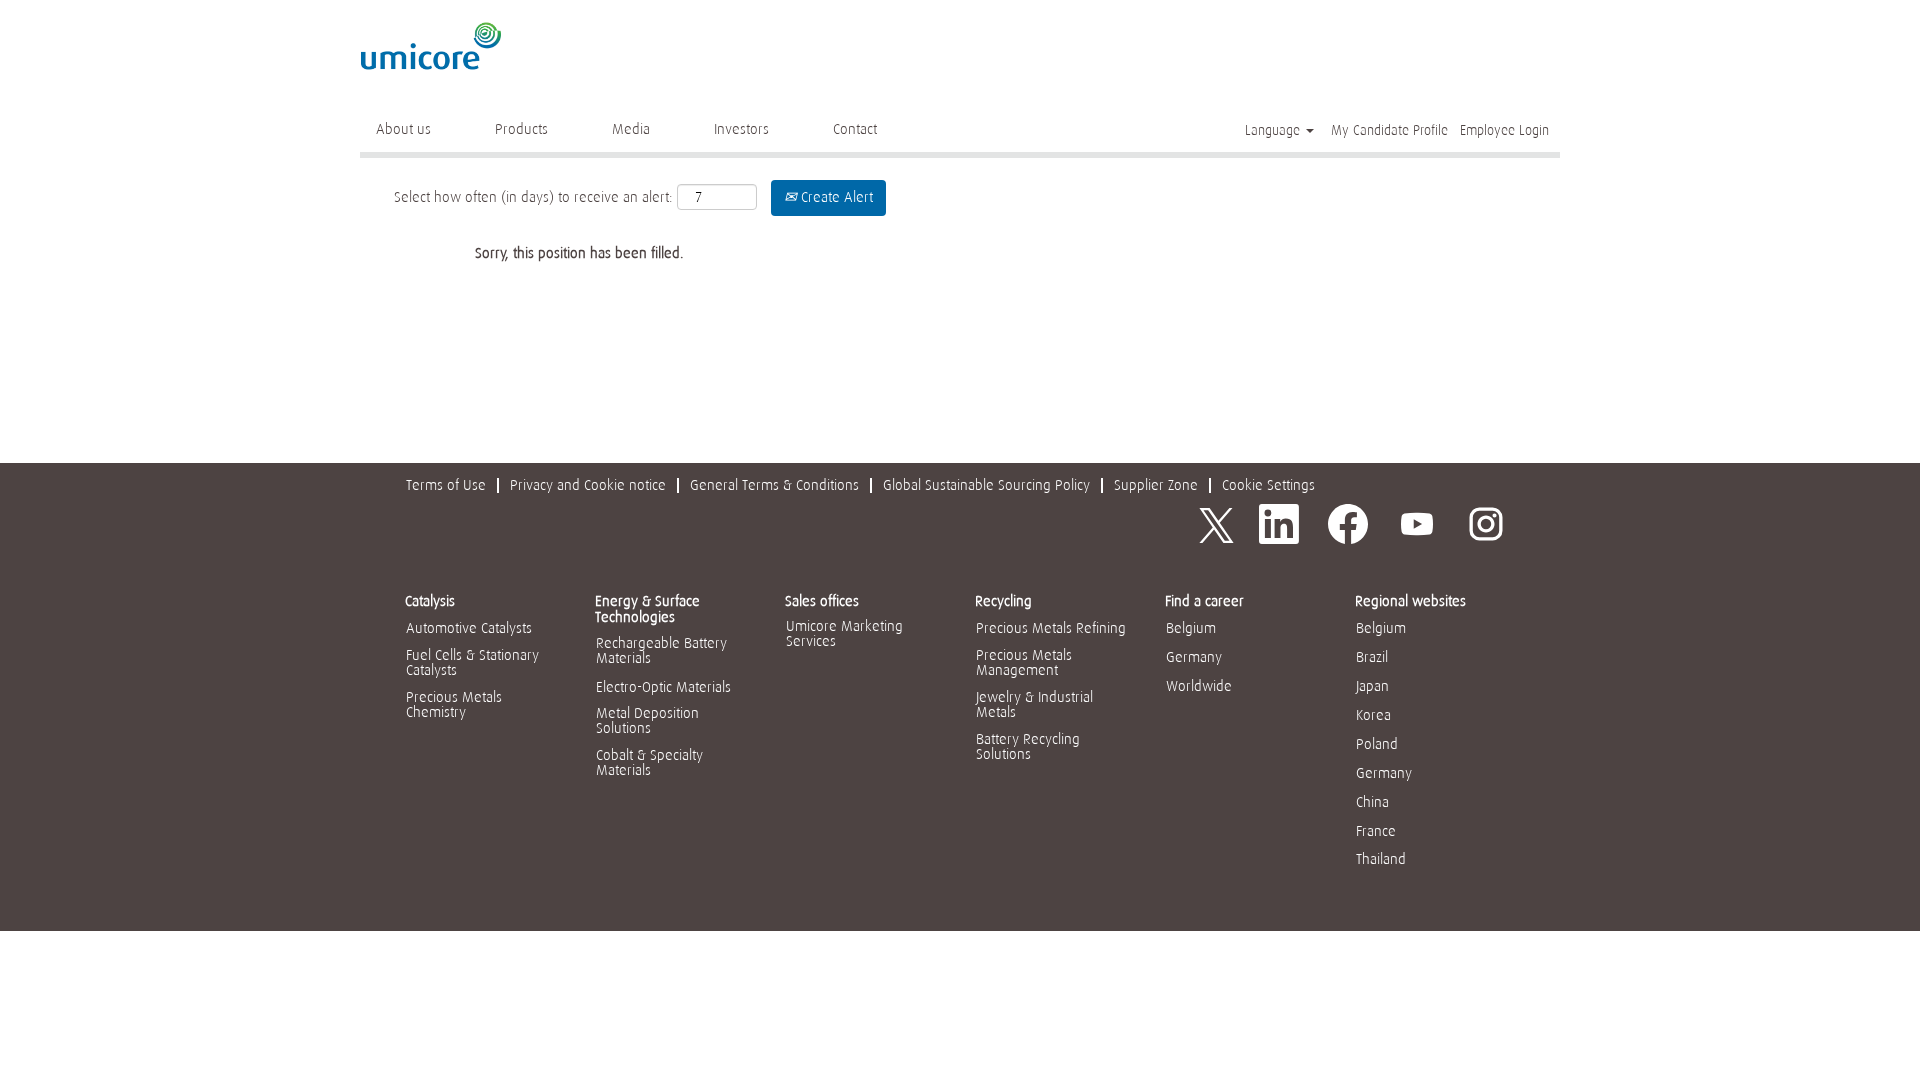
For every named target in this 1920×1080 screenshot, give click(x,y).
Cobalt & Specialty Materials (649, 762)
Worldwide (1199, 686)
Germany (1194, 657)
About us (403, 129)
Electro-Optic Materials (663, 687)
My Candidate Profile (1389, 130)
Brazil (1372, 657)
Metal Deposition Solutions (647, 720)
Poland (1377, 744)
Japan (1372, 686)
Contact (855, 129)
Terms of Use (446, 485)
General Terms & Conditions (774, 485)
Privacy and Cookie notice (588, 485)
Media (631, 129)
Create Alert (835, 197)
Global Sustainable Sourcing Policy (986, 485)
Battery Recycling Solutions (1028, 746)
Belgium (1191, 628)
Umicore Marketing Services (844, 633)
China (1372, 802)
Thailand (1381, 859)
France (1376, 831)
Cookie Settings (1268, 485)
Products (521, 129)
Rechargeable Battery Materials (661, 650)
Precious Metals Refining (1051, 628)
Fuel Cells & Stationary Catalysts (472, 662)
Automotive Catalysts (469, 628)
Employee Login (1504, 130)
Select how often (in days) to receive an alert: (533, 197)
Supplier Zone (1156, 485)
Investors (741, 129)
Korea (1373, 715)
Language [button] (1274, 130)
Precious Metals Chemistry (454, 704)
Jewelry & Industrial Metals (1034, 704)
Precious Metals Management (1024, 662)
